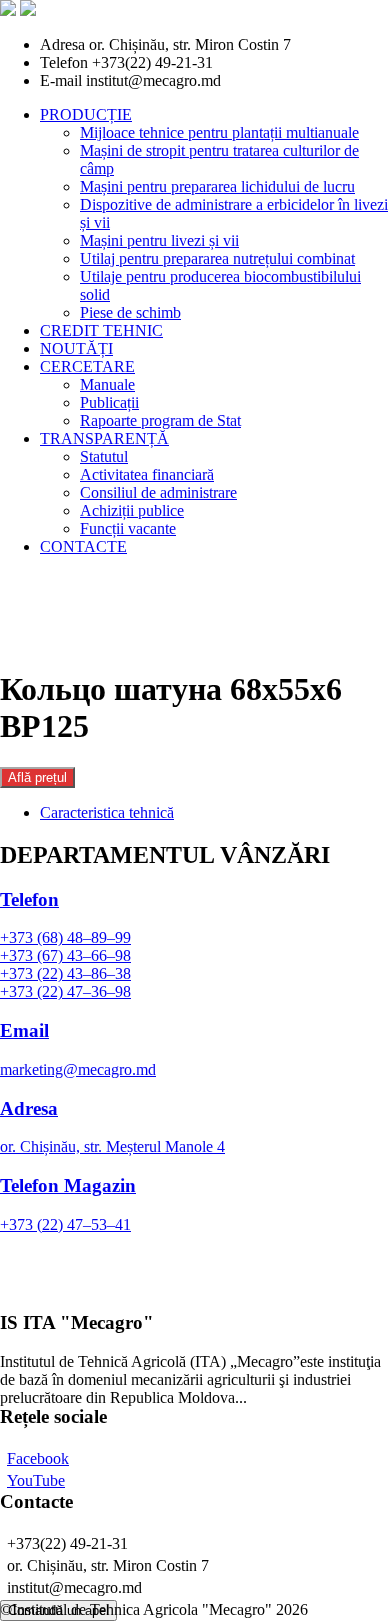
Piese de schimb (130, 312)
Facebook (38, 1458)
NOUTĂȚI (76, 348)
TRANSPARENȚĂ (104, 438)
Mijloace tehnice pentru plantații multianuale (219, 132)
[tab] (215, 813)
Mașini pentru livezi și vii (159, 240)
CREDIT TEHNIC (101, 330)
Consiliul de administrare (158, 492)
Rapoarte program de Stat (160, 420)
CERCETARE (87, 366)
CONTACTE (83, 546)
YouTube (36, 1480)
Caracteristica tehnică (107, 812)
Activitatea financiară (147, 474)
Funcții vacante (128, 528)
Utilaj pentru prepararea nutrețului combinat (217, 258)
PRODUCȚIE (86, 114)
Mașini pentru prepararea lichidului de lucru (217, 186)
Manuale (107, 384)
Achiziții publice (132, 510)
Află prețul (37, 777)
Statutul (104, 456)
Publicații (109, 402)
